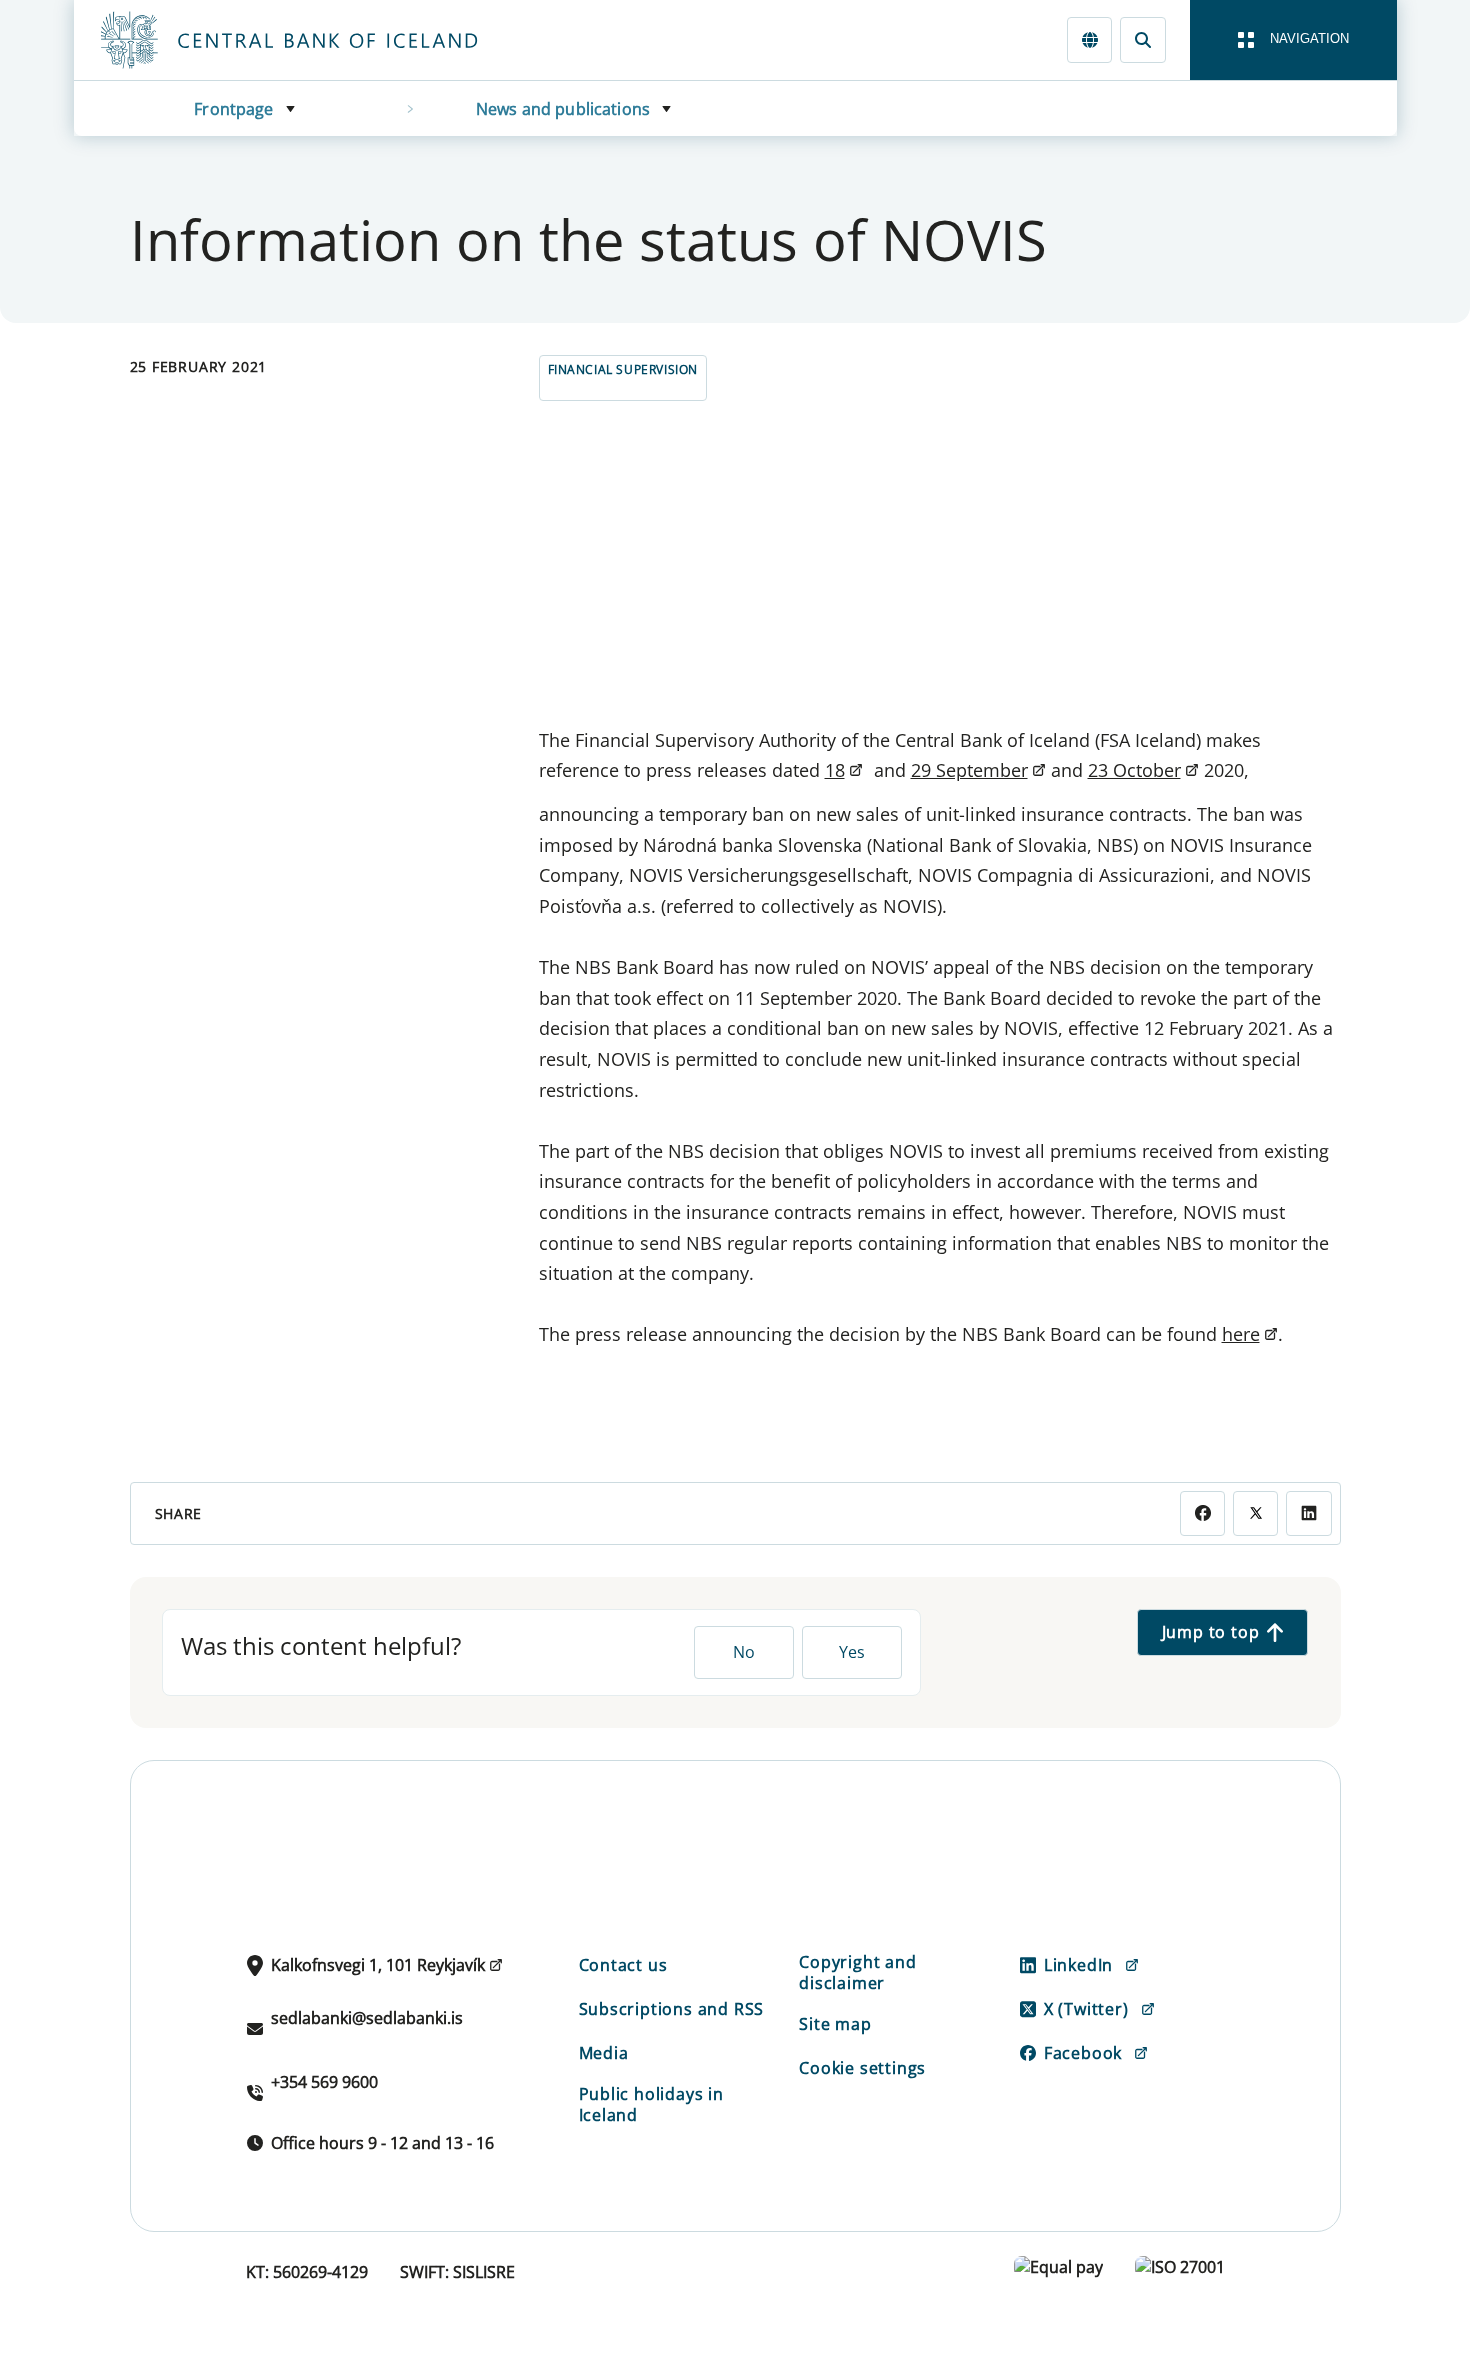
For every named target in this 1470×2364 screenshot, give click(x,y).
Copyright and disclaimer (857, 1972)
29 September (969, 770)
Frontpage (233, 109)
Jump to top (1211, 1632)
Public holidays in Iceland (651, 2104)
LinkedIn (1078, 1965)
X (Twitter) (1086, 2009)
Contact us (623, 1965)
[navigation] (1293, 40)
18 (835, 770)
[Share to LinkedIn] (1308, 1513)
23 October (1134, 770)
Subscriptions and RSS (672, 2009)
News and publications (563, 109)
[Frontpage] (326, 40)
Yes (852, 1652)
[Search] (1142, 39)
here (1241, 1334)
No (744, 1652)
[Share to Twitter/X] (1255, 1513)
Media (604, 2053)
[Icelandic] (1089, 39)
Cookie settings (862, 2068)
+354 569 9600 (324, 2082)
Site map (835, 2024)
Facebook (1083, 2053)
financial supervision (623, 369)
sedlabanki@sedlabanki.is (367, 2018)
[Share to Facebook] (1202, 1513)
